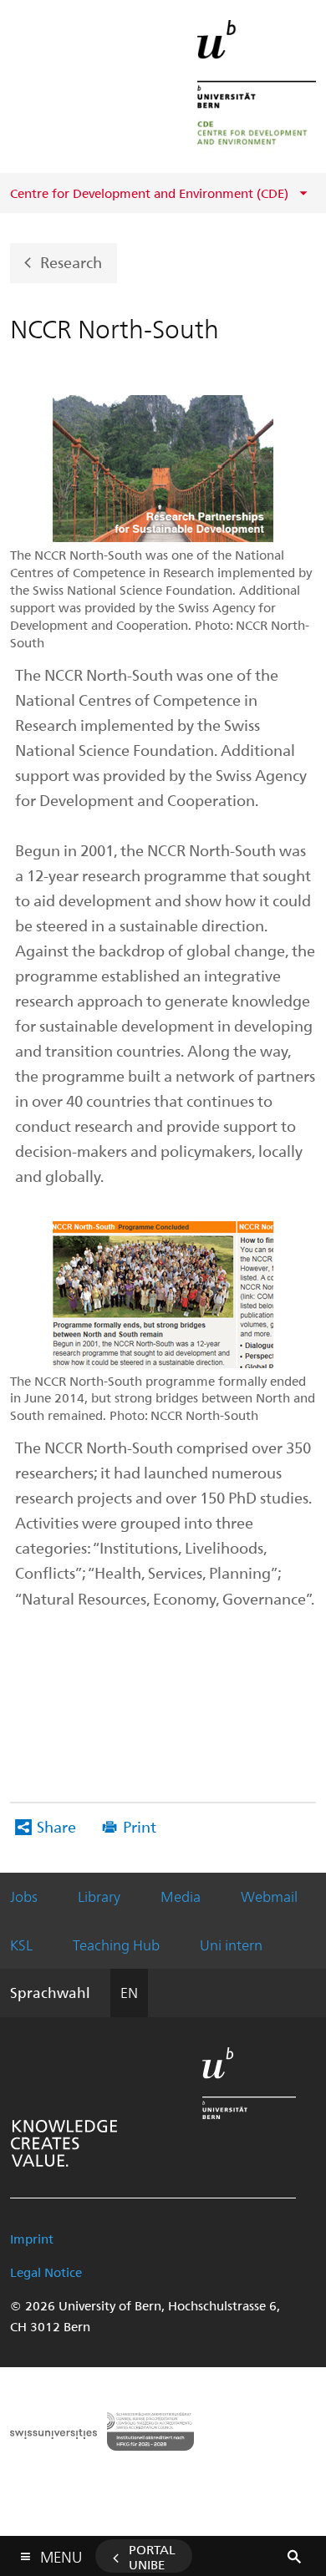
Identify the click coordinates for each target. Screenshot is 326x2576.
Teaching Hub (116, 1945)
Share (56, 1826)
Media (181, 1896)
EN (129, 1992)
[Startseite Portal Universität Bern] (257, 86)
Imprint (32, 2239)
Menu (61, 2553)
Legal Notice (46, 2272)
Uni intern (231, 1945)
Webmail (269, 1896)
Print (140, 1826)
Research (71, 262)
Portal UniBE (152, 2557)
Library (99, 1896)
